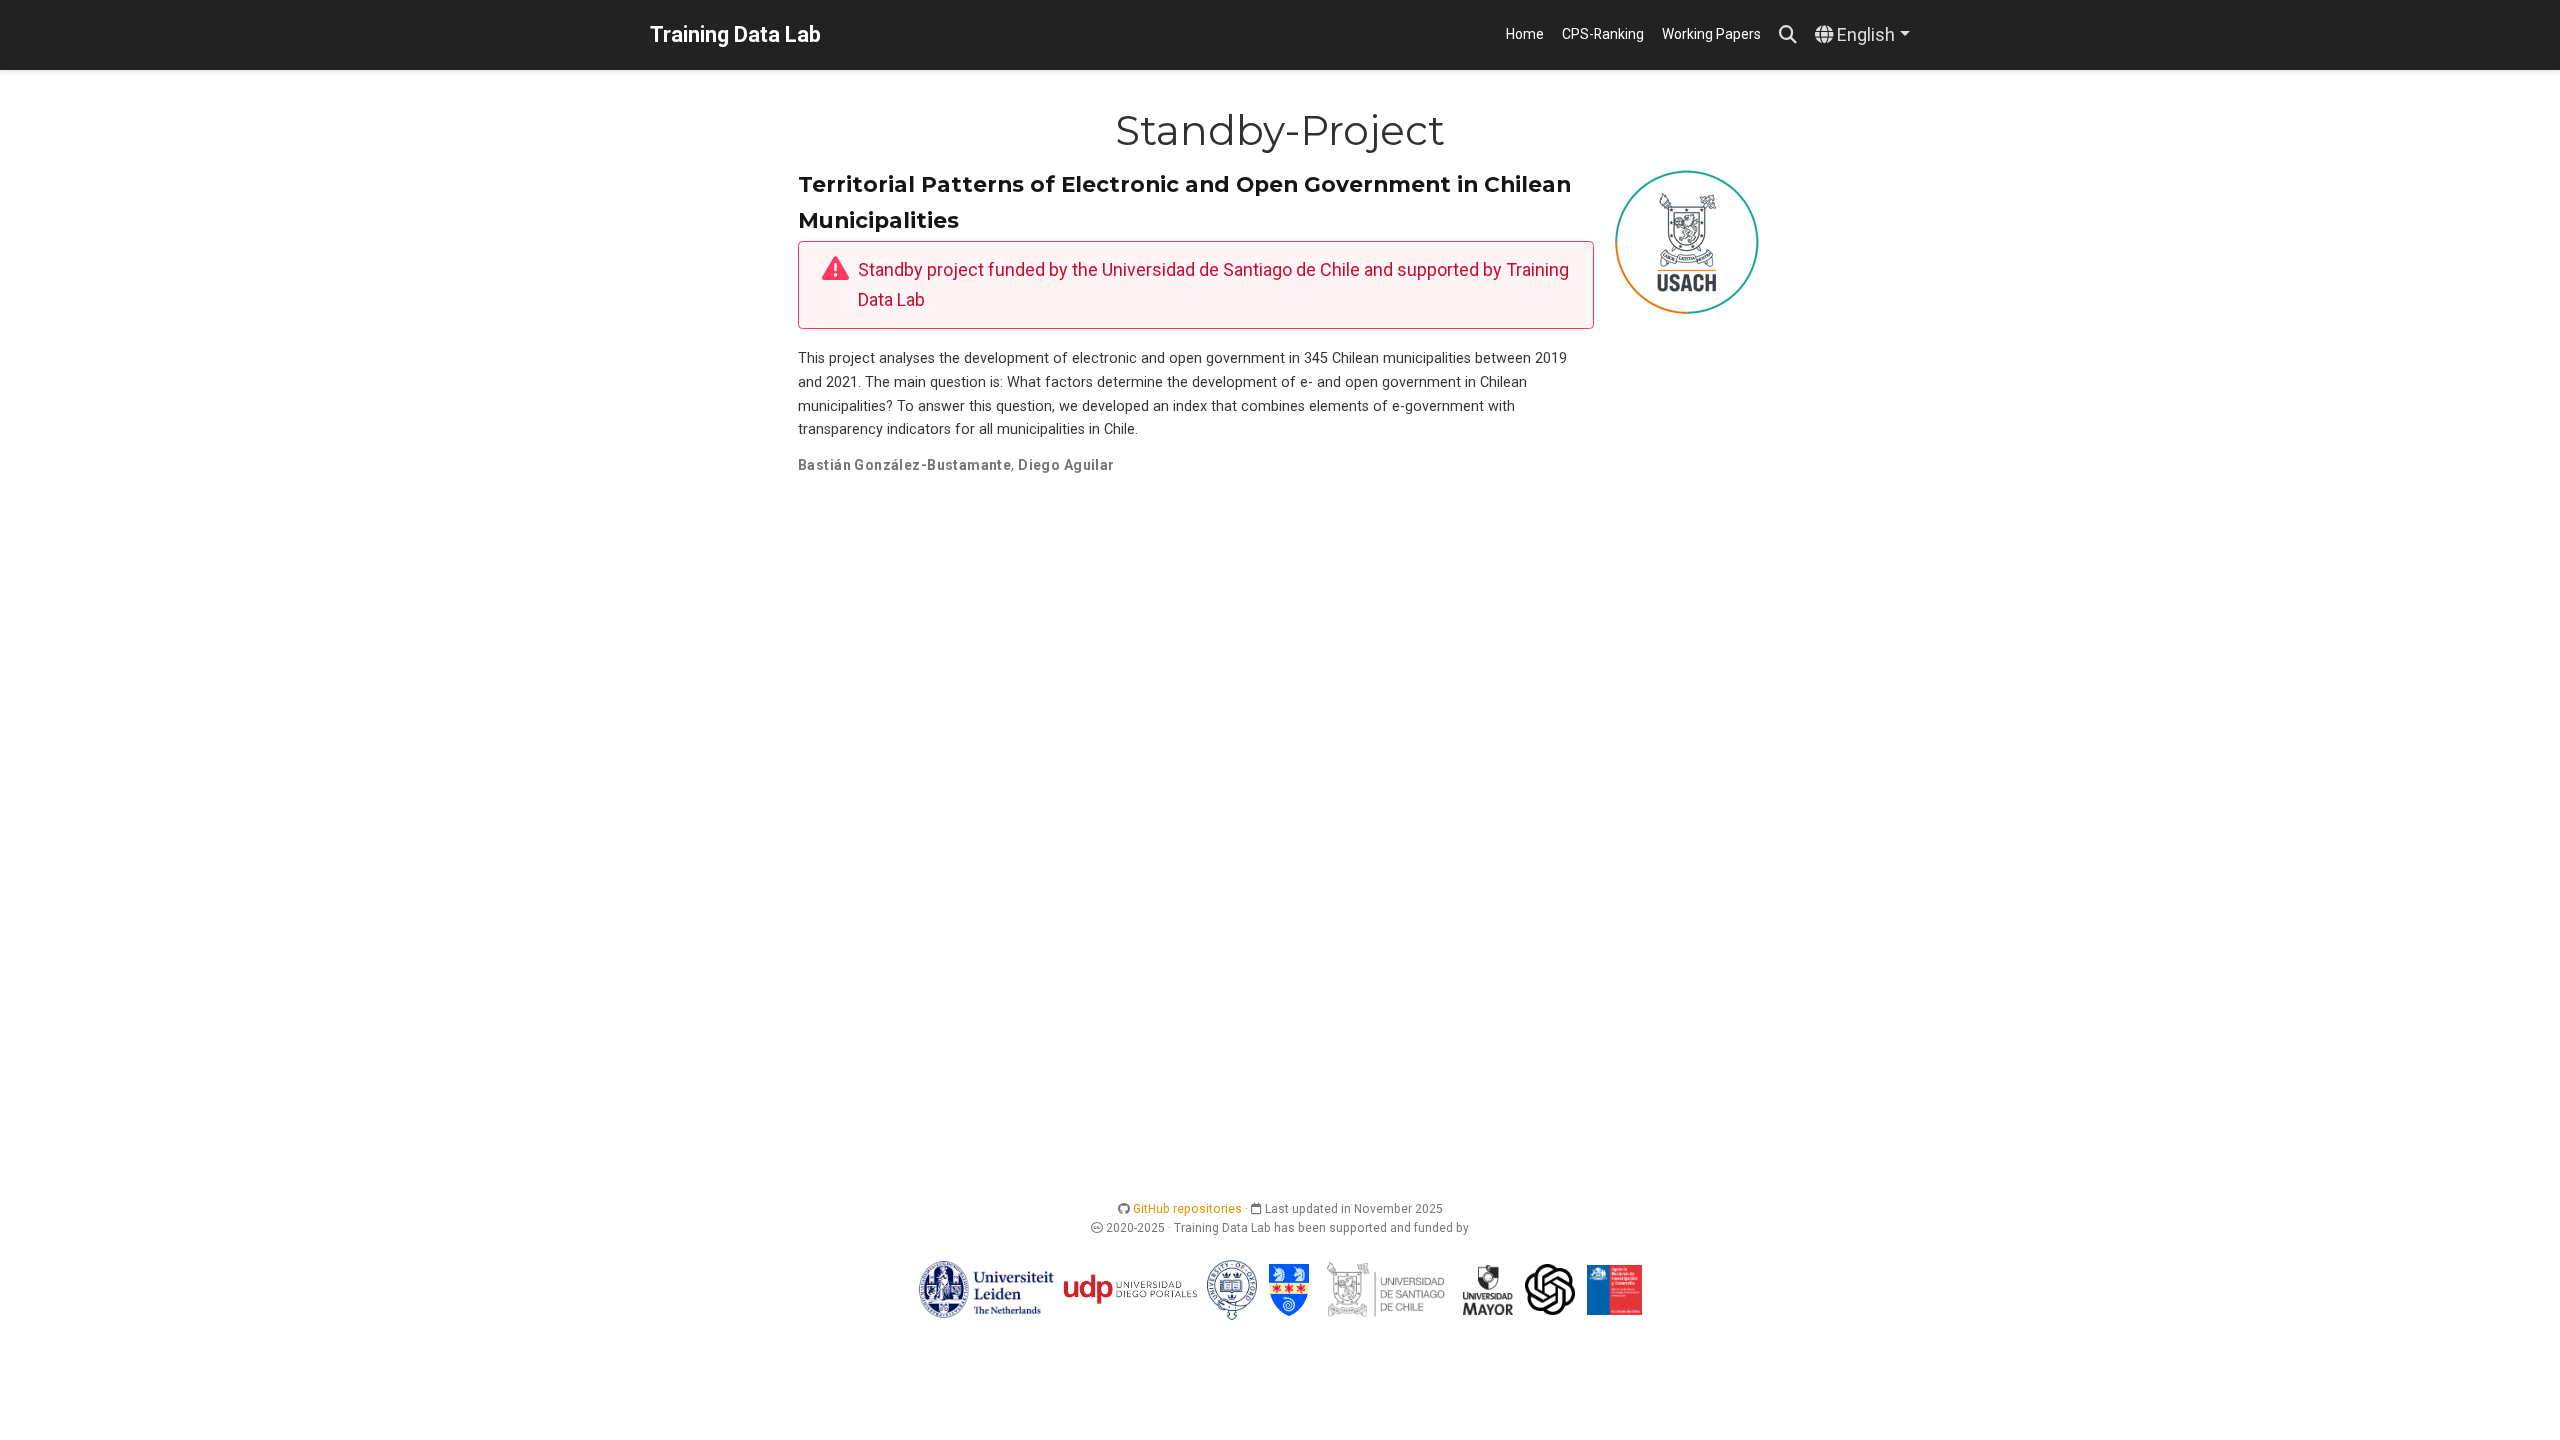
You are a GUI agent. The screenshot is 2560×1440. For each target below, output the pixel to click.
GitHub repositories (1187, 1209)
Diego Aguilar (1066, 465)
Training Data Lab (735, 34)
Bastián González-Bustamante (904, 465)
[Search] (1788, 35)
